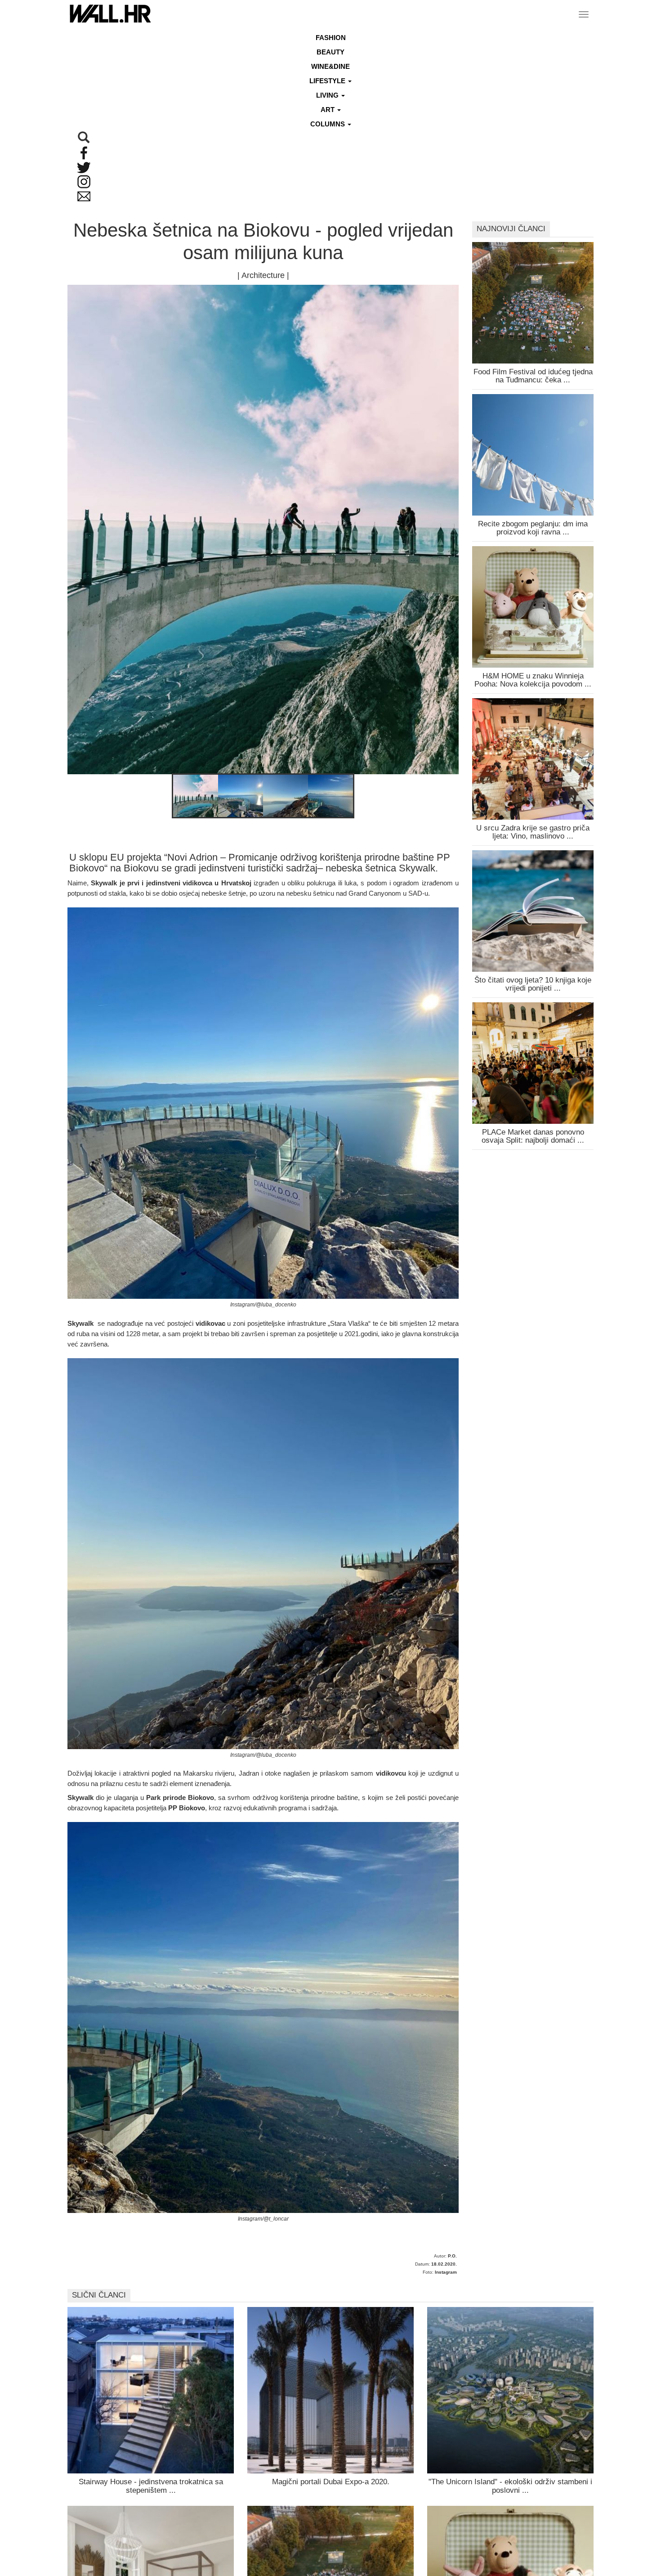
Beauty (330, 52)
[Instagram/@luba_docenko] (241, 797)
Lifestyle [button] (328, 81)
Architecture (263, 275)
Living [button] (328, 95)
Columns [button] (328, 124)
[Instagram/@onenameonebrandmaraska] (196, 797)
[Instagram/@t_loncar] (330, 797)
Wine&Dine (330, 66)
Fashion (331, 38)
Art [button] (328, 110)
